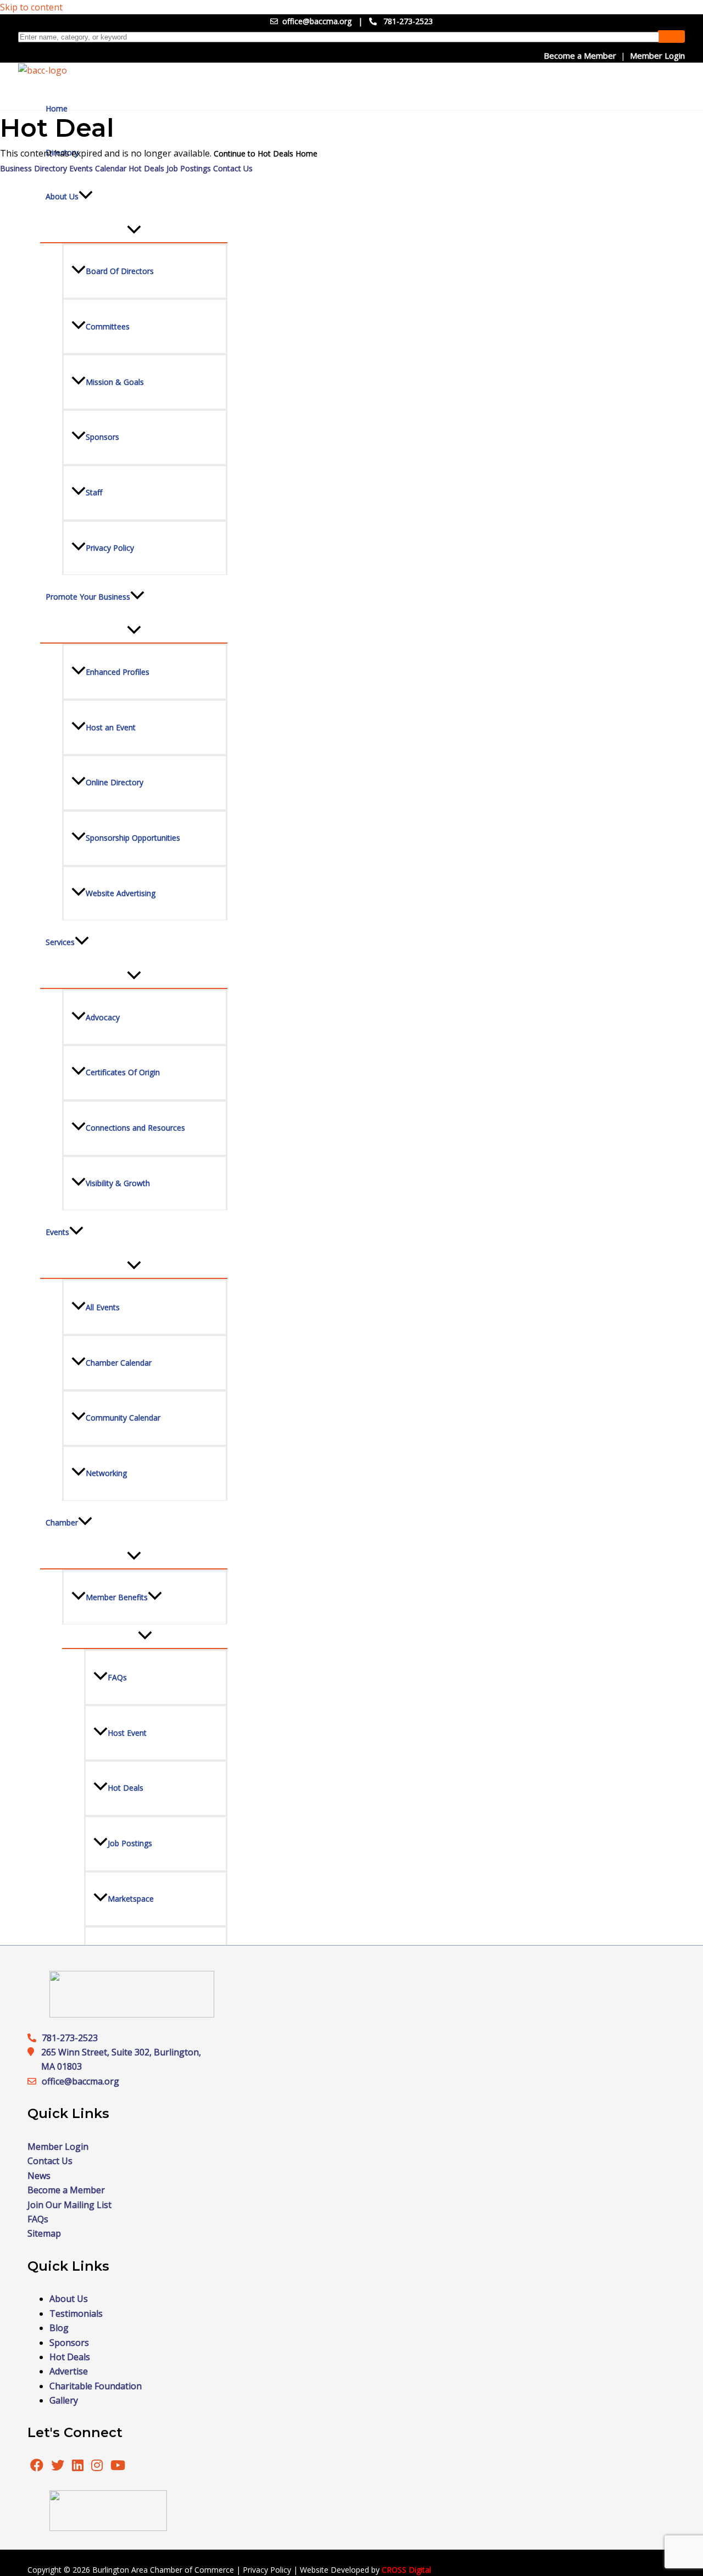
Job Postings (189, 168)
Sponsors (69, 2343)
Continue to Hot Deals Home (266, 153)
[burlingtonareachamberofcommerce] (132, 2014)
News (39, 2176)
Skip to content (31, 7)
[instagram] (98, 2467)
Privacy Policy (267, 2570)
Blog (59, 2328)
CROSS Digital (406, 2570)
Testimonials (76, 2314)
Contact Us (233, 168)
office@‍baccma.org (80, 2081)
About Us (69, 2299)
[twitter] (59, 2467)
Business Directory (34, 168)
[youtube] (118, 2467)
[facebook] (37, 2467)
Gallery (64, 2400)
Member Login (657, 55)
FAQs (38, 2219)
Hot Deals (146, 168)
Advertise (69, 2371)
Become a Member (580, 55)
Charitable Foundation (96, 2386)
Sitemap (44, 2233)
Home (57, 108)
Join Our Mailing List (69, 2205)
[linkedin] (79, 2467)
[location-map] (35, 2081)
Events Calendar (98, 168)
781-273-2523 (408, 21)
